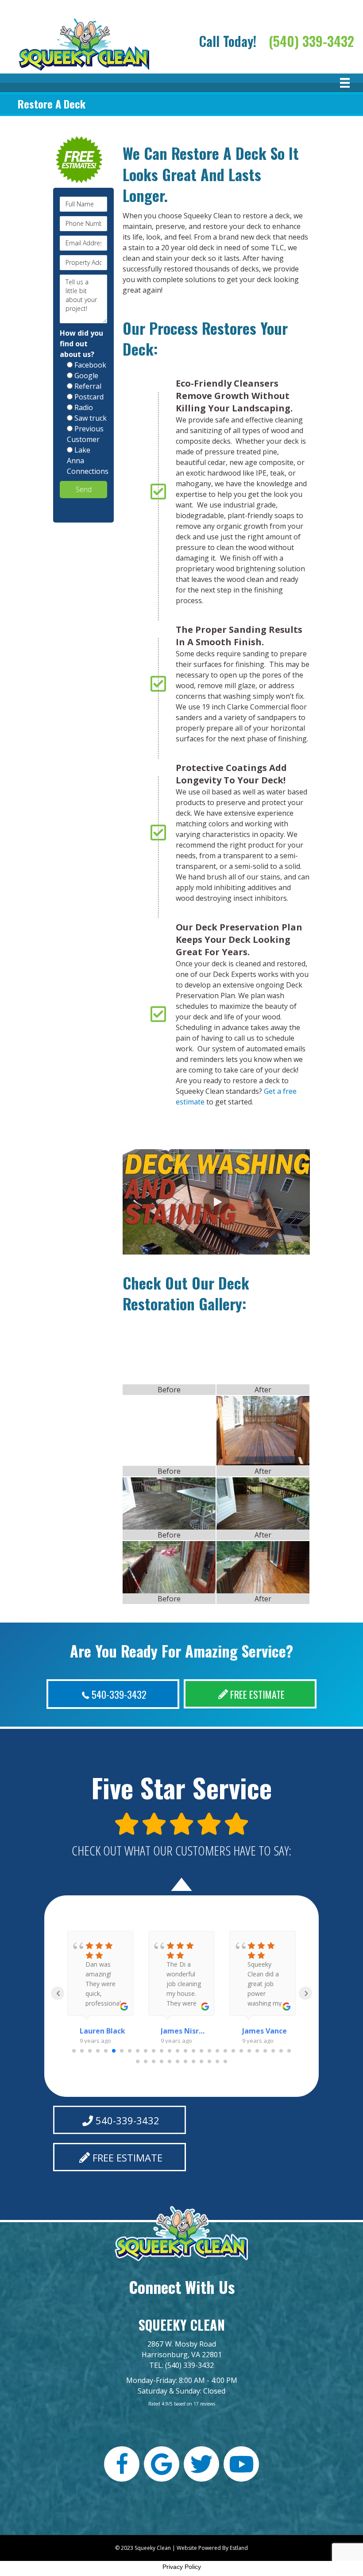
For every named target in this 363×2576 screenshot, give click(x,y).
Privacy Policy (182, 2567)
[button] (216, 1202)
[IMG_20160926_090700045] (169, 1567)
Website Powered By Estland (212, 2548)
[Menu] (345, 83)
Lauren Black (102, 2031)
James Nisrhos (183, 2031)
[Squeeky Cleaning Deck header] (263, 1567)
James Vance (265, 2031)
